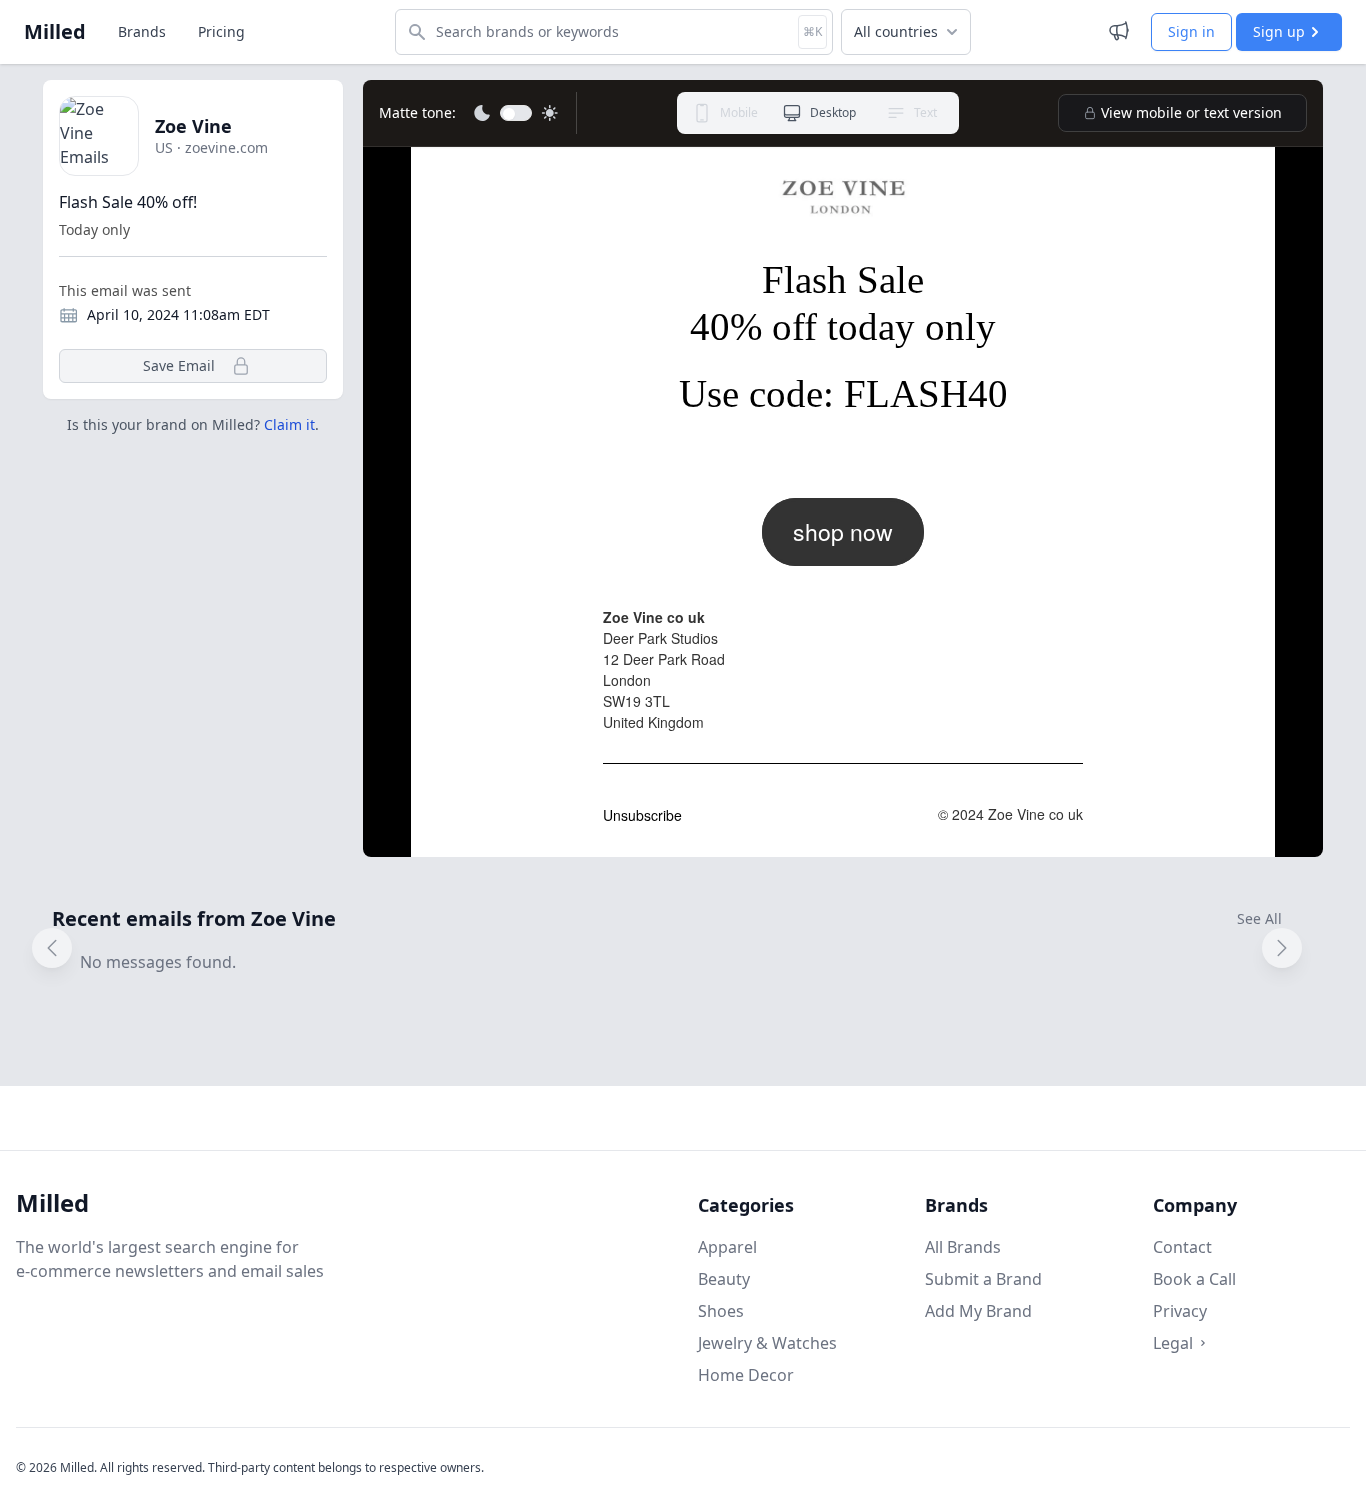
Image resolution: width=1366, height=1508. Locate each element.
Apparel (727, 1247)
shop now (843, 531)
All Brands (963, 1247)
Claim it (289, 424)
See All (1259, 918)
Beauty (724, 1279)
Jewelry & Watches (767, 1343)
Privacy (1180, 1311)
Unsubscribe (642, 815)
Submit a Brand (983, 1279)
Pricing (221, 31)
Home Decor (746, 1375)
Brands (142, 31)
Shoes (721, 1311)
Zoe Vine (193, 126)
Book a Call (1194, 1279)
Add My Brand (978, 1311)
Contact (1182, 1247)
